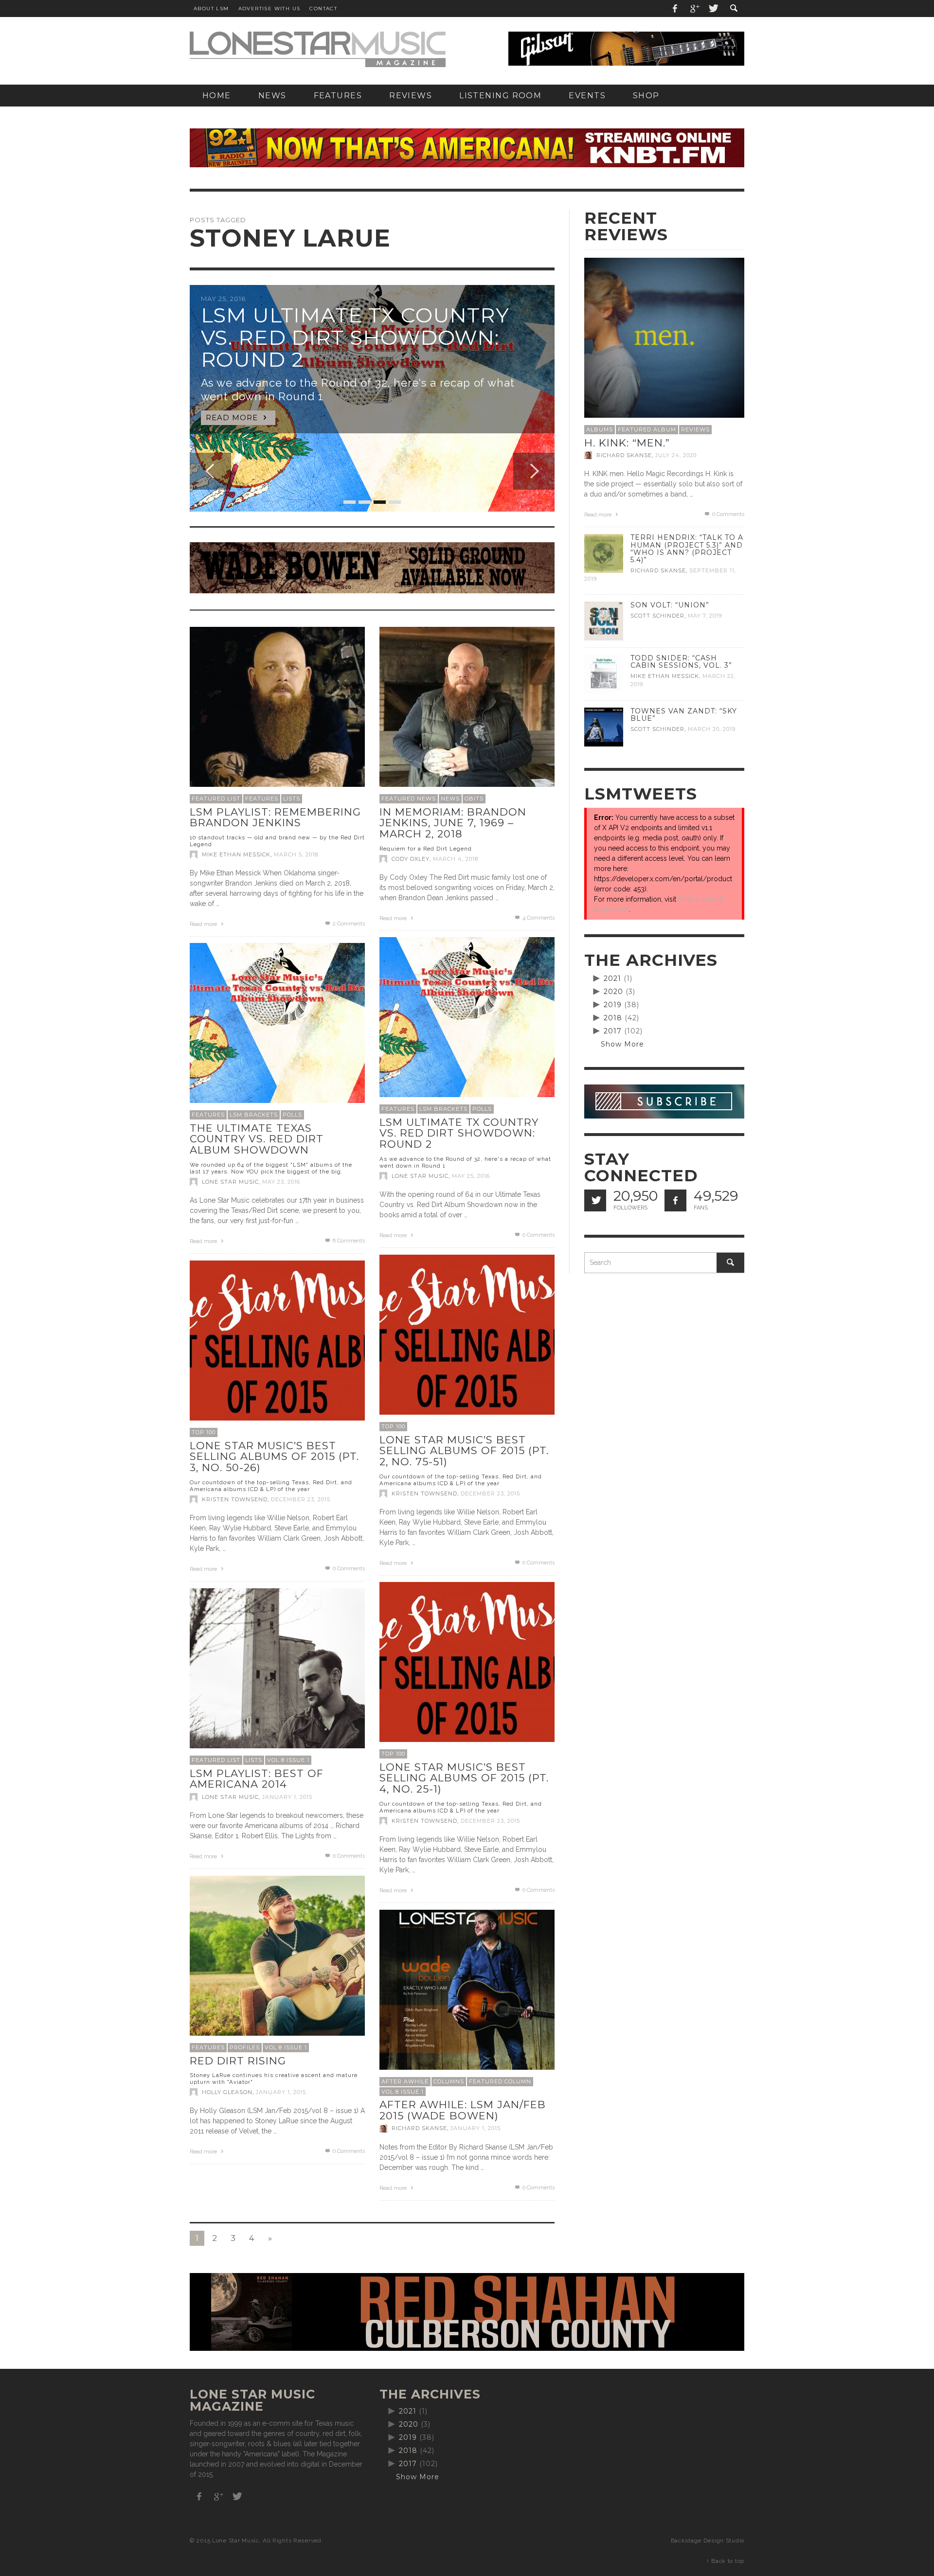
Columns (449, 2081)
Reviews (695, 429)
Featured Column (500, 2081)
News (450, 799)
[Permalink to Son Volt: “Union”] (604, 621)
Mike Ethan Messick (236, 854)
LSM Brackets (443, 1109)
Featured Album (647, 429)
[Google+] (694, 9)
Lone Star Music (420, 1176)
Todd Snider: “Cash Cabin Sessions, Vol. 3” (681, 662)
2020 (613, 992)
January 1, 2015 (287, 1797)
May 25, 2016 (471, 1176)
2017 (613, 1031)
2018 (613, 1018)
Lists (292, 799)
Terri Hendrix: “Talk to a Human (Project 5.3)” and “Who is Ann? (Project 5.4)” (687, 548)
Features (262, 799)
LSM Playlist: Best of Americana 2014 (257, 1779)
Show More (622, 1044)
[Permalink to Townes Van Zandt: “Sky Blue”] (604, 727)
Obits (474, 799)
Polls (482, 1109)
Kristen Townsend (424, 1493)
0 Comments (538, 1235)
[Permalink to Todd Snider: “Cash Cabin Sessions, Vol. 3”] (604, 674)
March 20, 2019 (712, 729)
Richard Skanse (419, 2129)
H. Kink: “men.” (627, 443)
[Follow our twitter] (595, 1200)
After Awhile (405, 2081)
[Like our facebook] (675, 1200)
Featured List (216, 799)
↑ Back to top (725, 2561)
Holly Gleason (227, 2092)
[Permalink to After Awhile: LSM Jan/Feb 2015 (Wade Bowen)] (467, 1997)
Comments (349, 924)
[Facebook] (675, 9)
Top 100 (393, 1426)
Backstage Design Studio (708, 2540)
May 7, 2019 (705, 616)
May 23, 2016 (281, 1182)
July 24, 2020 (676, 455)
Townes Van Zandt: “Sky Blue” (684, 715)
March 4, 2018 (456, 859)
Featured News (409, 799)
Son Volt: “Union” (670, 605)
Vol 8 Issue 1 (288, 1760)
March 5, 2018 (296, 854)
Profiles (245, 2047)
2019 (613, 1005)
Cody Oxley (411, 859)
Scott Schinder (657, 616)
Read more (204, 924)
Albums (600, 429)
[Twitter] (713, 9)
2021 (612, 978)
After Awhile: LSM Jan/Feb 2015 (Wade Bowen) (463, 2110)
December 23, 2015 (490, 1493)
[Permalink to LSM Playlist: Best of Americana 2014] (277, 1675)
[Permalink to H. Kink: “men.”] (664, 337)
